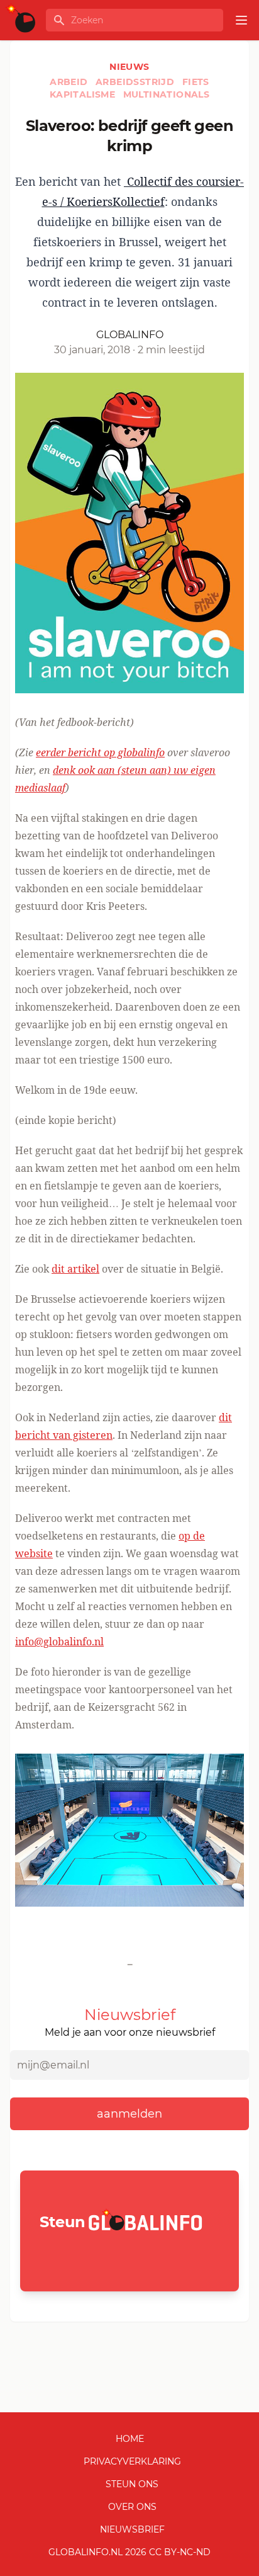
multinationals (167, 94)
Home (130, 2439)
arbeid (70, 82)
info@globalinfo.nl (59, 1642)
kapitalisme (84, 94)
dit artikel (75, 1269)
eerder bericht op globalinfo (100, 752)
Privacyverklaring (132, 2461)
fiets (196, 82)
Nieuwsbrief (132, 2529)
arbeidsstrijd (136, 82)
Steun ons (132, 2484)
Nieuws (129, 67)
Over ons (132, 2507)
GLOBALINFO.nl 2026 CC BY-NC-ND (129, 2552)
